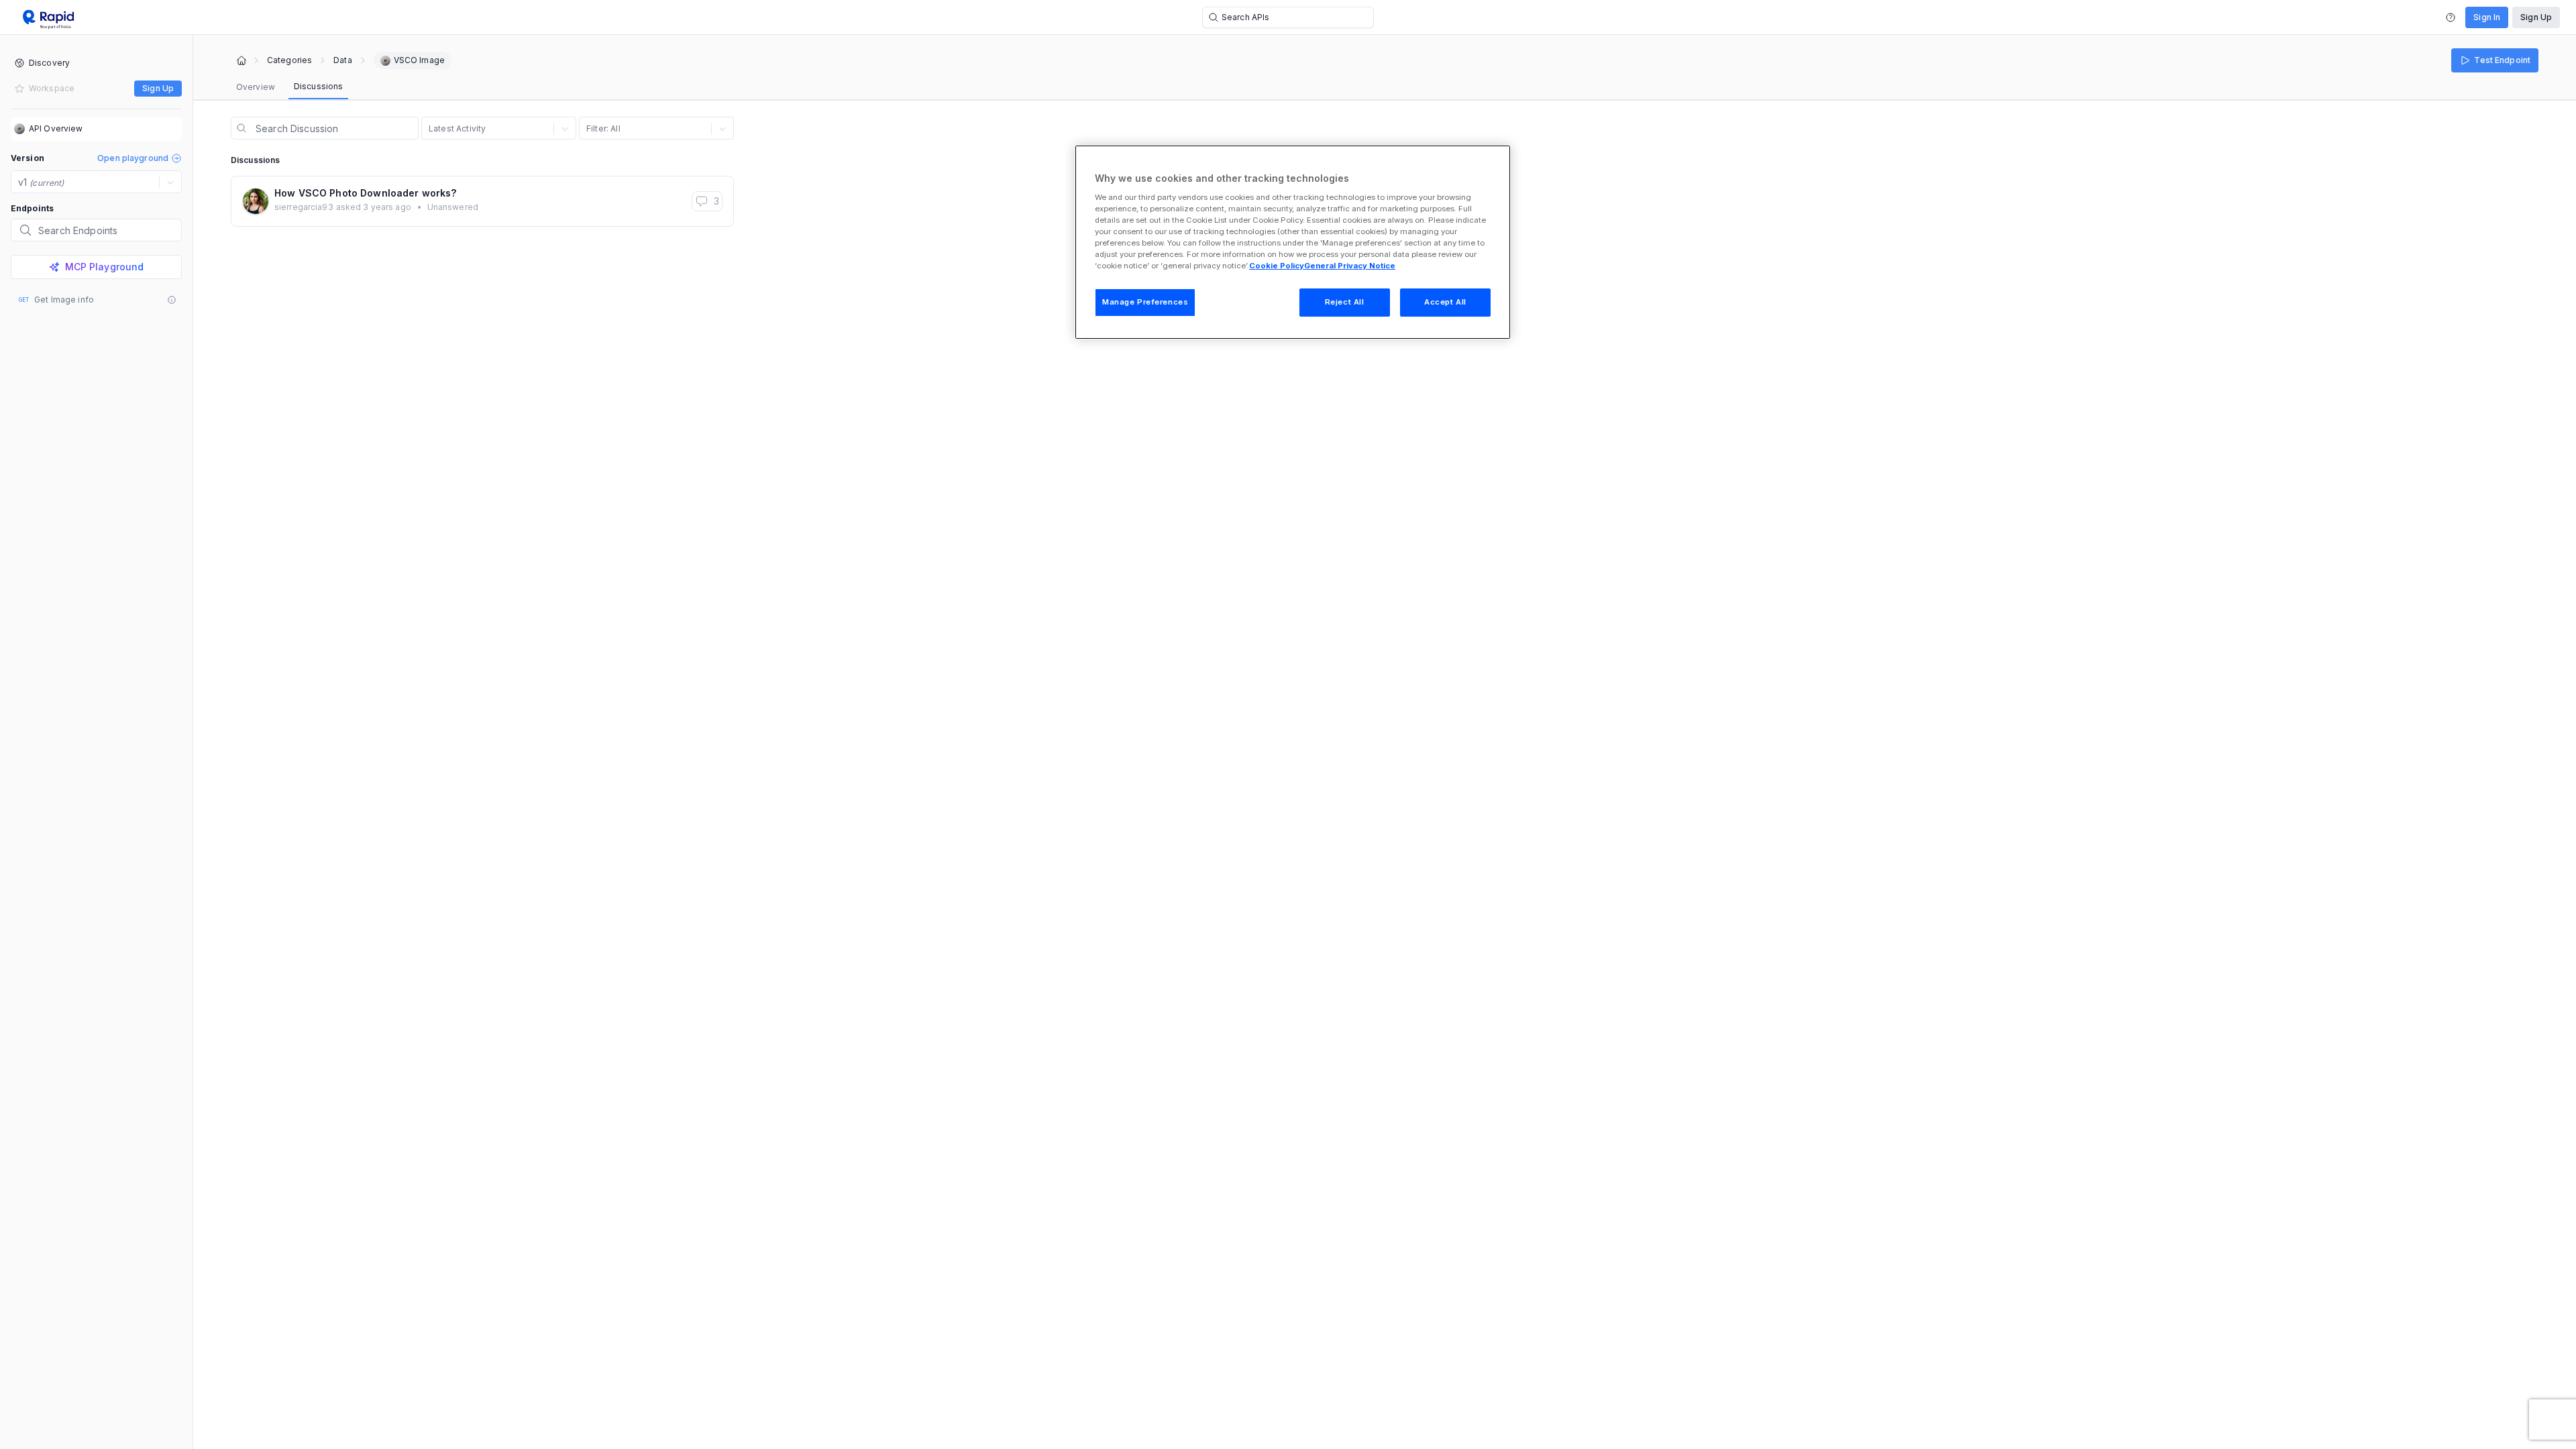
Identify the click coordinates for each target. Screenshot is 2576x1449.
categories (289, 60)
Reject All (1345, 302)
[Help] (2451, 17)
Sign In (2487, 17)
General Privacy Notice (1350, 266)
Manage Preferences (1145, 302)
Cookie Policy (1277, 266)
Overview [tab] (256, 87)
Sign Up (2536, 17)
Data (342, 60)
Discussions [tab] (318, 86)
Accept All (1445, 302)
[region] (1293, 242)
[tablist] (289, 87)
